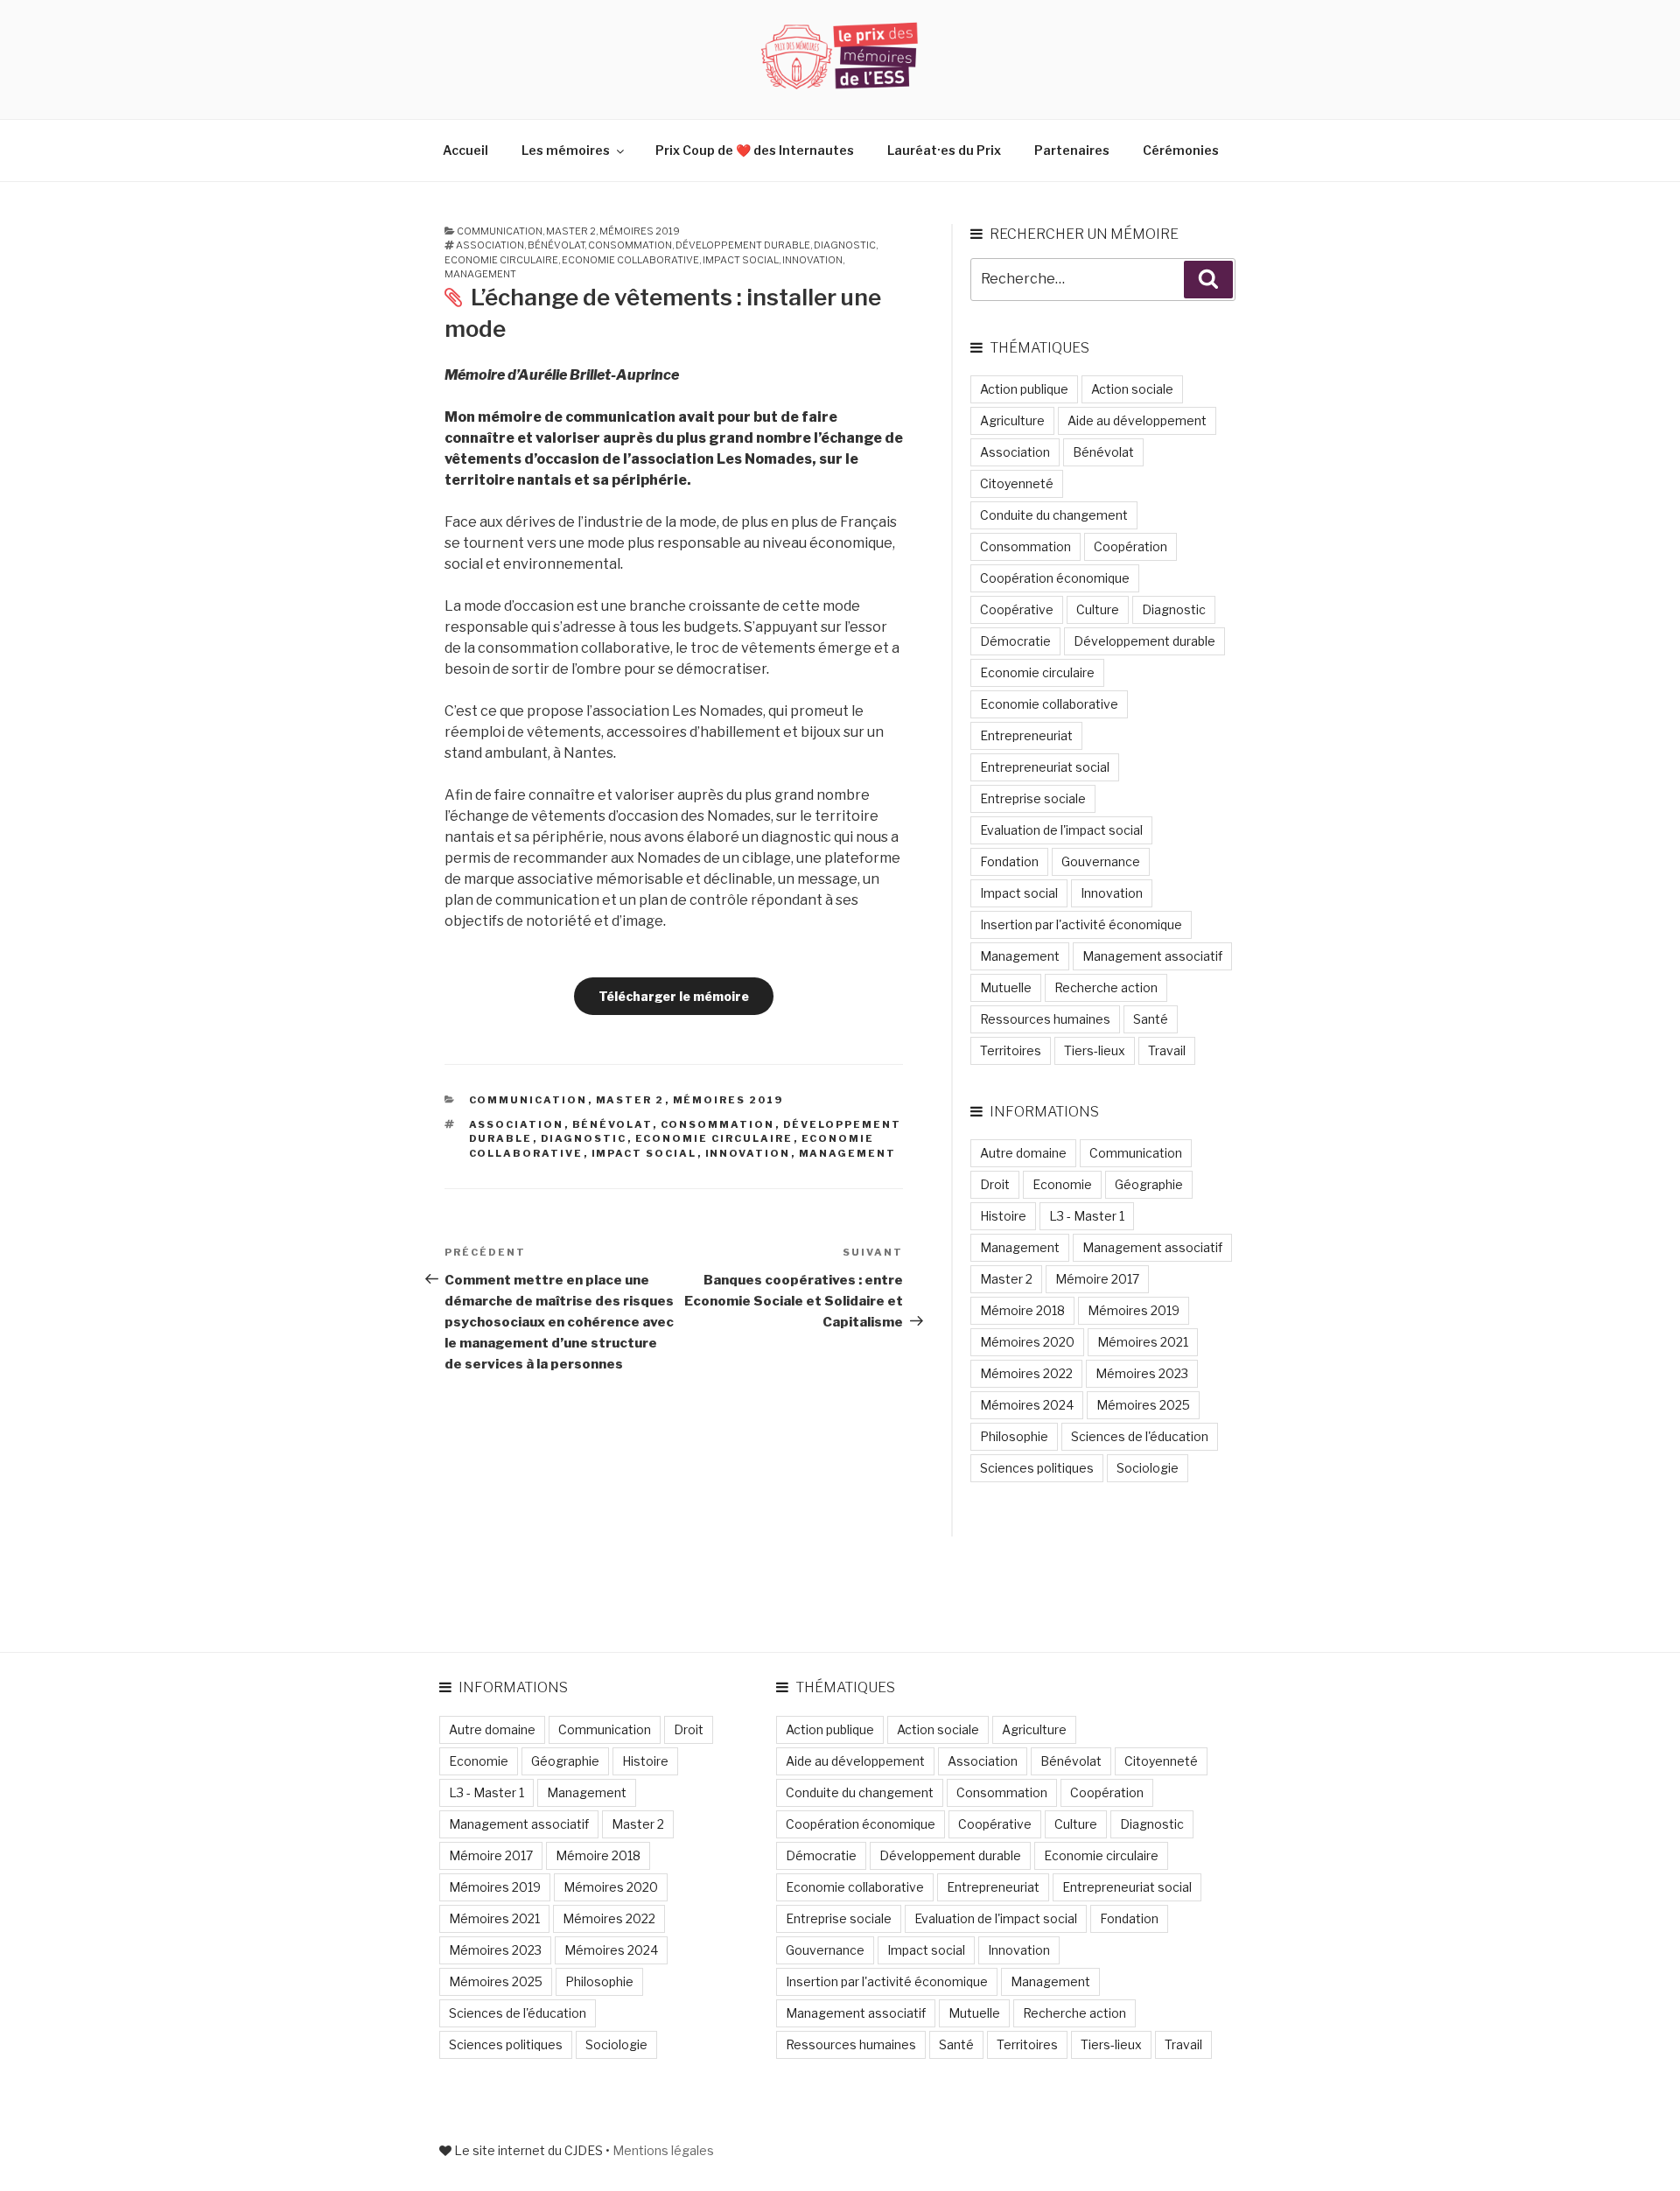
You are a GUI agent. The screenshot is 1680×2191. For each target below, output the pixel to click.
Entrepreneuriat (1026, 735)
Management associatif (1152, 956)
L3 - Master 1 (1087, 1216)
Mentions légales (663, 2150)
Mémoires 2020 (1027, 1342)
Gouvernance (1101, 861)
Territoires (1011, 1050)
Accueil (465, 150)
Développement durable (743, 245)
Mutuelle (1006, 987)
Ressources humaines (1045, 1019)
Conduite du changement (1054, 515)
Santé (1151, 1019)
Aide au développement (1137, 420)
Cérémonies (1181, 150)
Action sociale (1132, 389)
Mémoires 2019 (640, 231)
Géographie (1149, 1184)
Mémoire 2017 (1097, 1279)
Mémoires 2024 (1027, 1405)
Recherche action (1106, 987)
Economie (1062, 1184)
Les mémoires (566, 150)
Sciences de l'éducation (1140, 1436)
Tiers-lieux (1095, 1050)
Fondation (1009, 861)
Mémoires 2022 (1026, 1373)
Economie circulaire (501, 260)
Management (480, 274)
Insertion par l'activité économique (1081, 924)
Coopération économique (1055, 578)
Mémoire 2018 (1022, 1310)
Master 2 (571, 231)
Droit (995, 1184)
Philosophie (1014, 1436)
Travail (1167, 1050)
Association (490, 245)
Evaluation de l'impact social (1061, 830)
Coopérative (1017, 609)
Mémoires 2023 (1142, 1373)
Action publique (1024, 389)
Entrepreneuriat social (1045, 767)
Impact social (741, 260)
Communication (500, 231)
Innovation (812, 260)
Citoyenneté (1017, 483)
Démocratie (1015, 641)
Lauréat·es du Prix (944, 150)
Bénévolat (556, 245)
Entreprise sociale (1033, 798)
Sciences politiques (1037, 1468)
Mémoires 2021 (1143, 1342)
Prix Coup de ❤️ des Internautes (755, 150)
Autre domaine (1023, 1153)
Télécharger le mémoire (674, 996)
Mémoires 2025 (1143, 1405)
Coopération (1130, 546)
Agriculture (1012, 420)
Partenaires (1072, 150)
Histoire (1003, 1216)
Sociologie (1148, 1468)
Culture (1098, 609)
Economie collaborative (630, 260)
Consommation (630, 245)
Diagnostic (845, 245)
